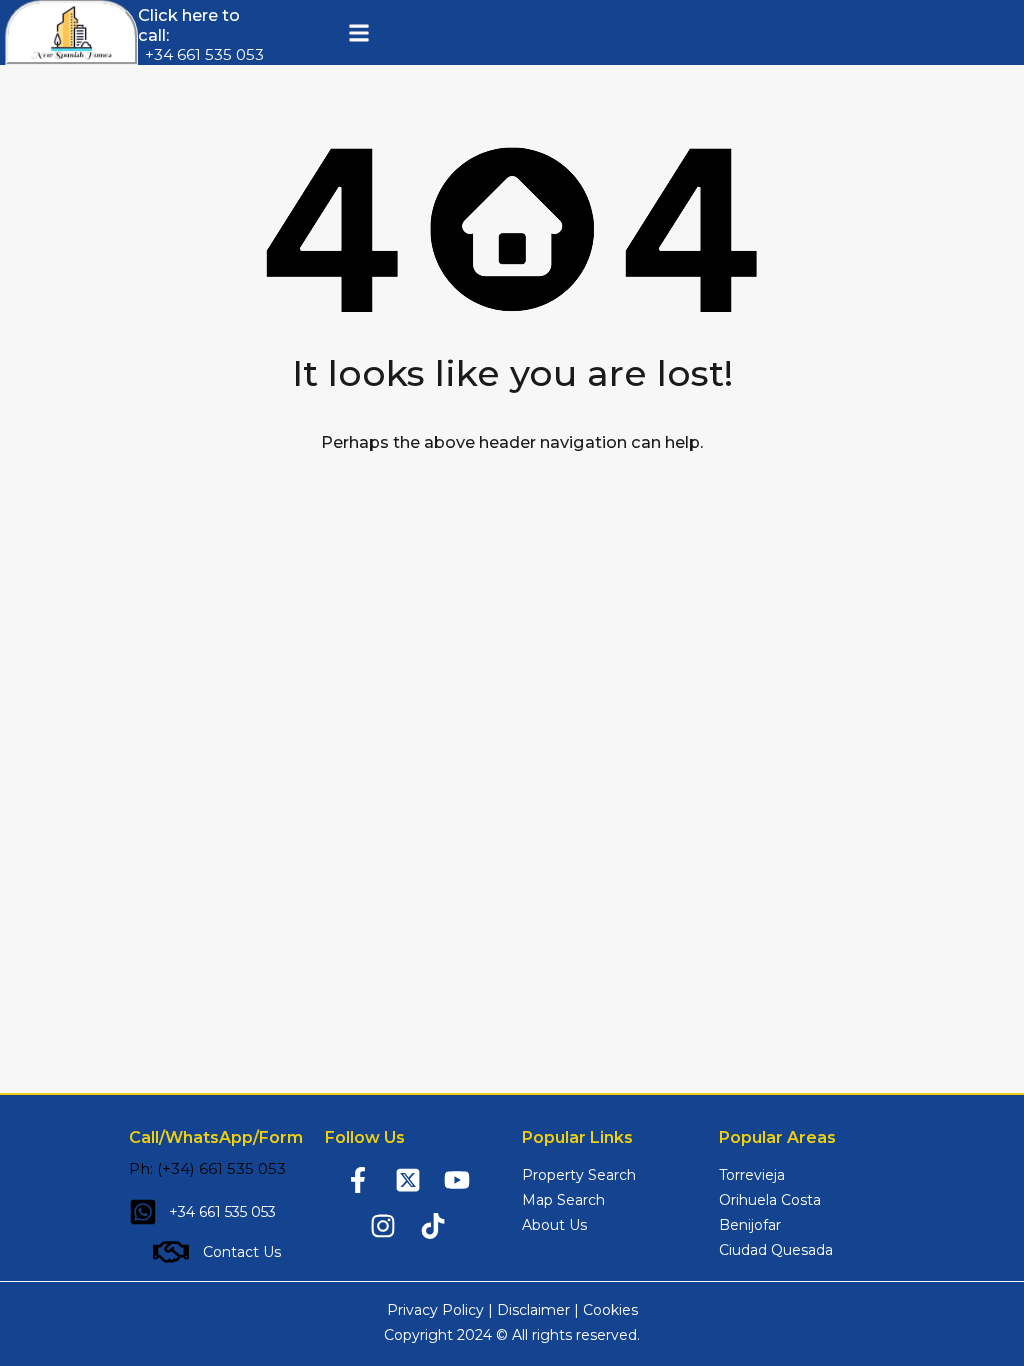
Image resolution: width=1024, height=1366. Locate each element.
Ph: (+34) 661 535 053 (207, 1168)
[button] (358, 32)
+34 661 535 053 (204, 54)
